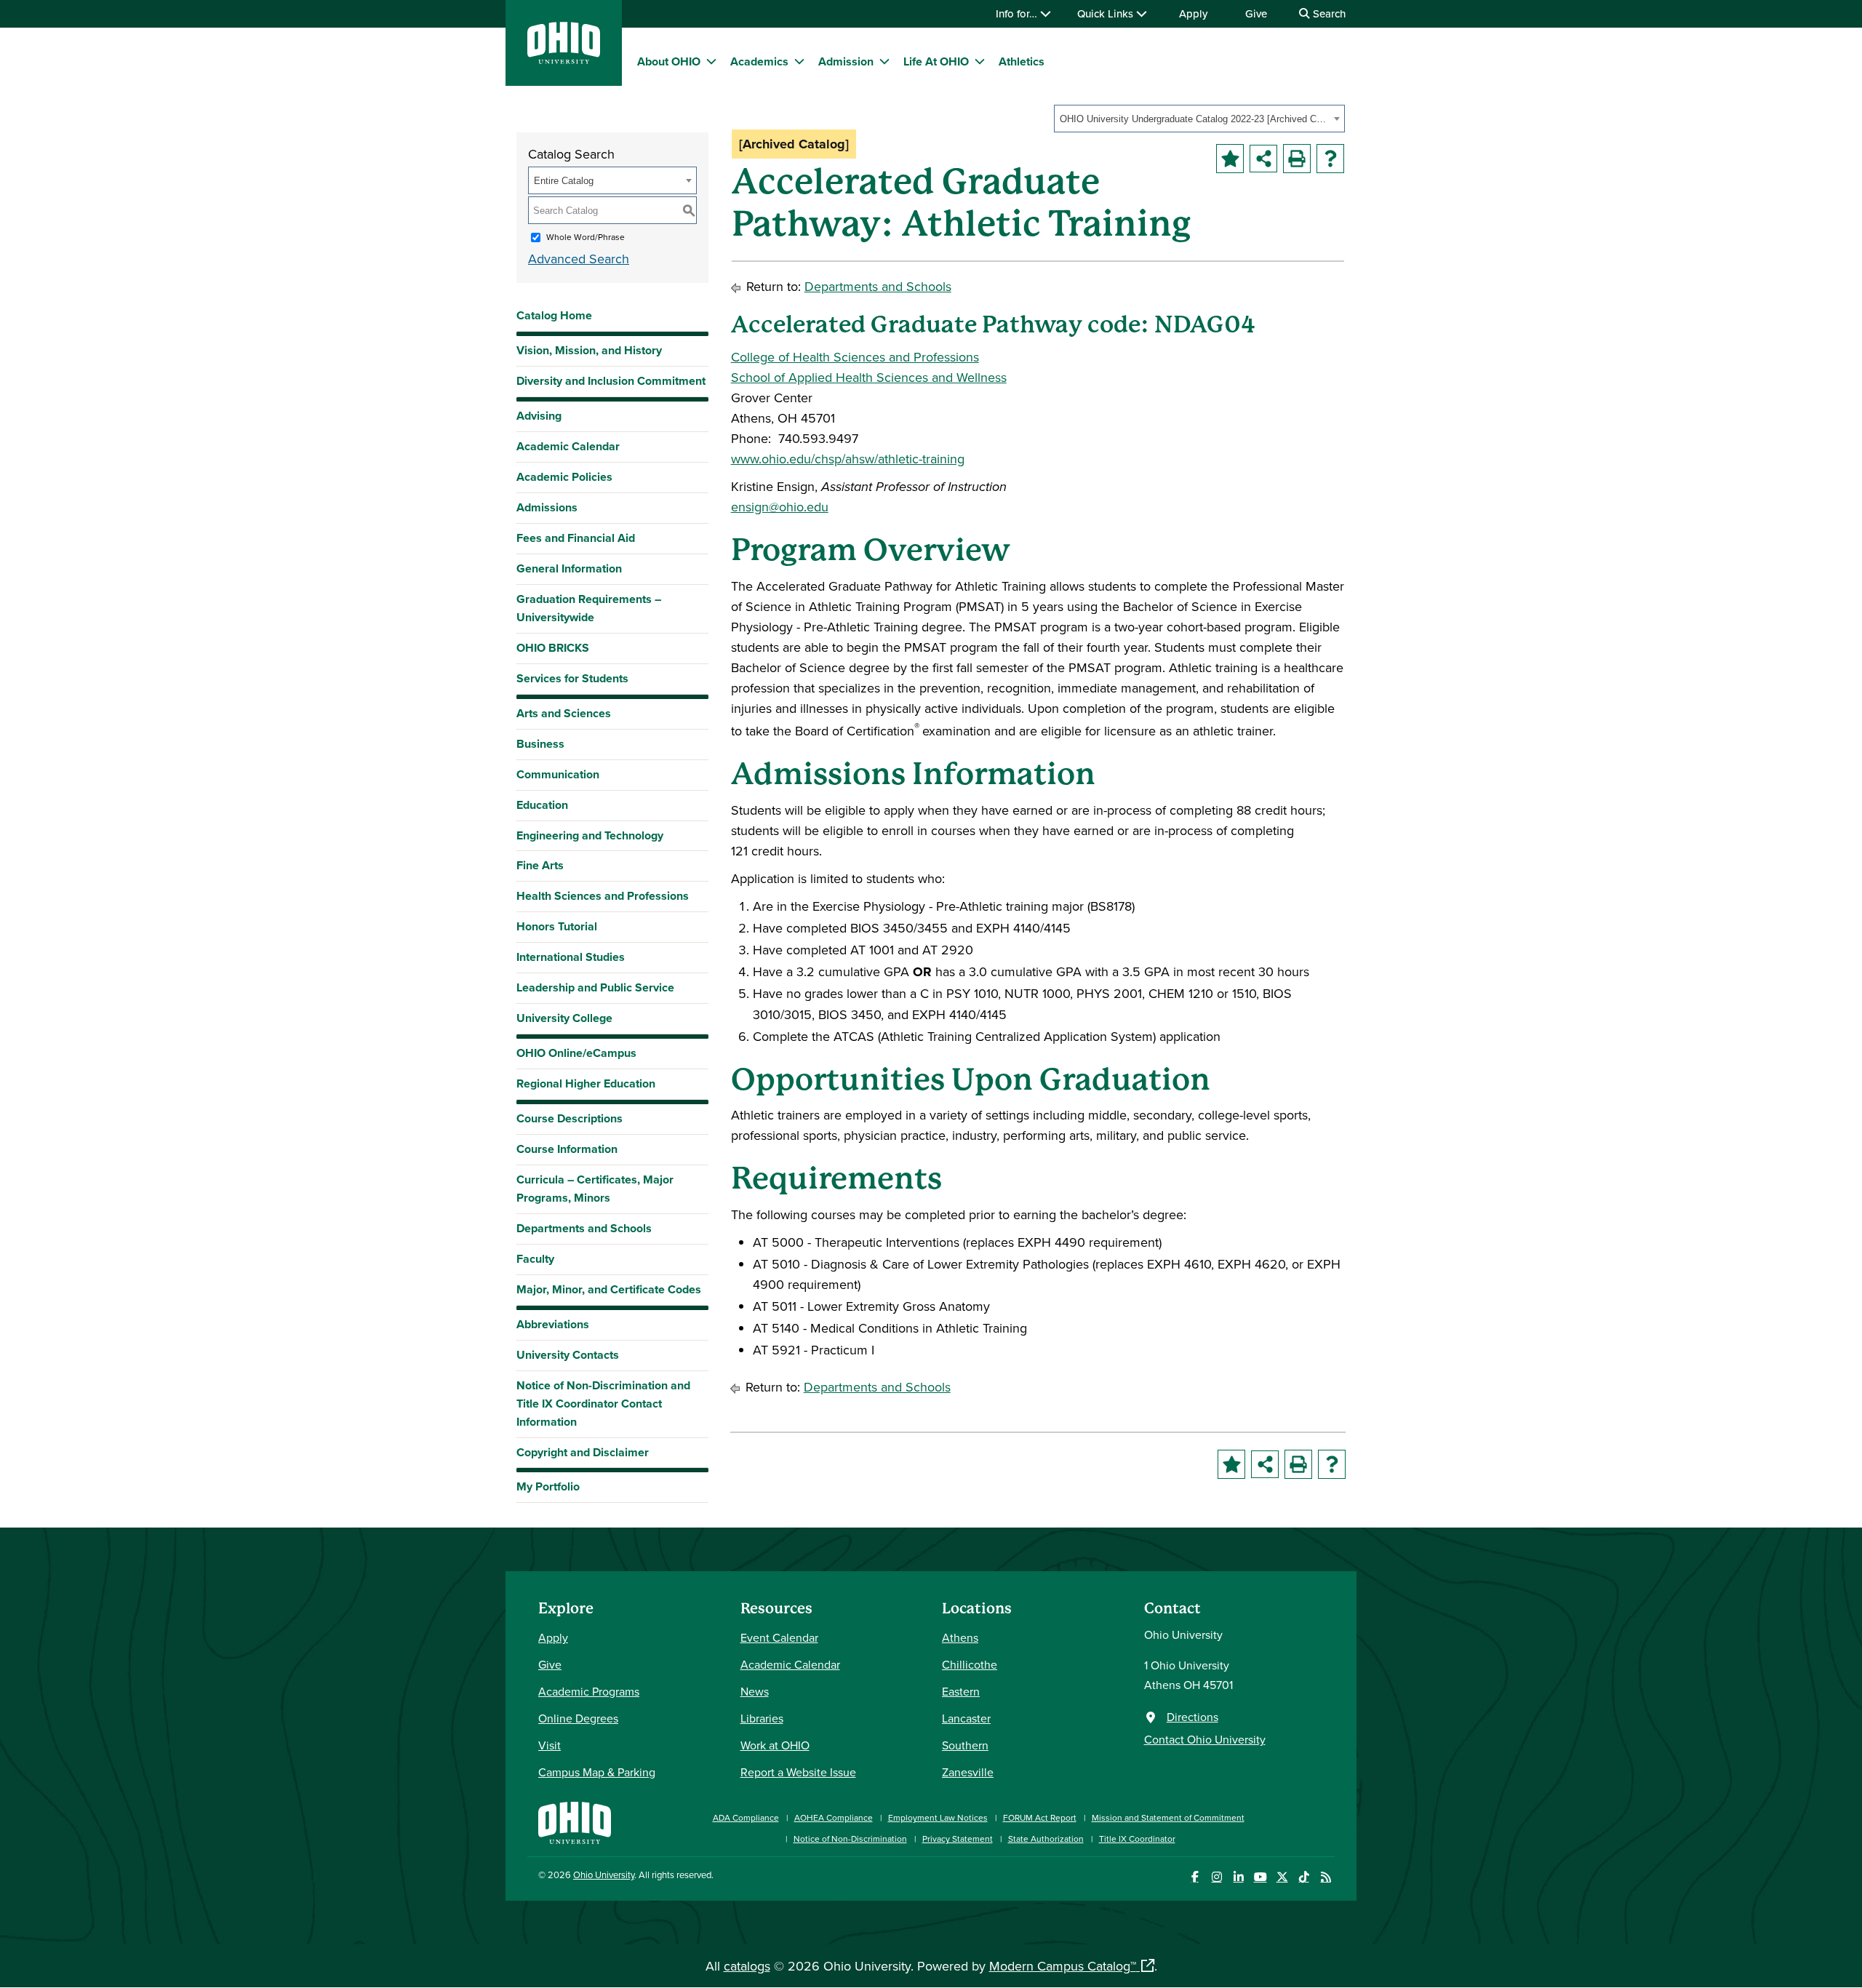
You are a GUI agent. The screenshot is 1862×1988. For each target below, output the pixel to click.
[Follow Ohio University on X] (1282, 1877)
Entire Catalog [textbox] (564, 181)
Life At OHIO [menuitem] (936, 61)
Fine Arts (540, 865)
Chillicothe (970, 1664)
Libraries (762, 1718)
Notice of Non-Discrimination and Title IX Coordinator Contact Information (603, 1404)
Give (1256, 13)
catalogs (747, 1966)
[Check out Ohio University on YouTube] (1260, 1877)
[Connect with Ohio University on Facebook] (1195, 1877)
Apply (1193, 13)
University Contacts (568, 1355)
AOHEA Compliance (834, 1817)
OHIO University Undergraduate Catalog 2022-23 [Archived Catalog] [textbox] (1195, 119)
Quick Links (1107, 13)
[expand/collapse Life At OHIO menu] (980, 61)
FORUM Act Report (1040, 1817)
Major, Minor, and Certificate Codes (609, 1289)
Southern (965, 1745)
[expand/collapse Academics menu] (799, 61)
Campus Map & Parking (597, 1772)
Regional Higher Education (586, 1083)
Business (540, 744)
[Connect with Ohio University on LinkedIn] (1238, 1877)
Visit (550, 1745)
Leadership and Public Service (595, 987)
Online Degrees (578, 1718)
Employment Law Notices (938, 1817)
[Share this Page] (1263, 159)
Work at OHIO (775, 1745)
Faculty (535, 1259)
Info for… (1018, 13)
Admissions (547, 507)
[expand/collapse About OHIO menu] (711, 61)
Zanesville (968, 1772)
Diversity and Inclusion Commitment (611, 381)
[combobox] (1199, 119)
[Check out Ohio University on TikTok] (1304, 1877)
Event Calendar (779, 1637)
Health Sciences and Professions (603, 896)
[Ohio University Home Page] (575, 1821)
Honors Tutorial (557, 926)
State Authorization (1046, 1839)
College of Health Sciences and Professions (855, 357)
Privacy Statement (958, 1839)
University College (564, 1018)
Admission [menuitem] (846, 61)
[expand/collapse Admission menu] (884, 61)
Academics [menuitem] (759, 61)
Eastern (961, 1691)
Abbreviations (553, 1324)
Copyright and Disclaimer (583, 1452)
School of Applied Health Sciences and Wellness (869, 377)
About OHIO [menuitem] (669, 61)
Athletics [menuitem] (1022, 61)
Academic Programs (589, 1691)
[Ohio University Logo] (564, 59)
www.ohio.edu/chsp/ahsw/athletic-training (848, 459)
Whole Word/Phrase (586, 237)
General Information (569, 568)
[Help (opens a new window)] (1330, 159)
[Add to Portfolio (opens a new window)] (1230, 159)
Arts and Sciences (564, 713)
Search (1328, 13)
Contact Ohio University (1205, 1739)
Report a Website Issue (798, 1772)
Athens (960, 1637)
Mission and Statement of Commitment (1168, 1817)
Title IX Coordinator (1137, 1839)
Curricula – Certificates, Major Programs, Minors (595, 1189)
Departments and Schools (584, 1228)
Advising (539, 416)
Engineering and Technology (590, 835)
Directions (1192, 1717)
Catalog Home (554, 315)
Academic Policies (564, 477)
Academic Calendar (568, 446)
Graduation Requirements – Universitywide (589, 608)
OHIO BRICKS (553, 648)
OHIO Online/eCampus (576, 1053)
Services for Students (572, 678)
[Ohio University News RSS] (1326, 1877)
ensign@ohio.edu (780, 507)
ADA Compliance (746, 1817)
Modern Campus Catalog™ (1063, 1966)
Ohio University (604, 1875)
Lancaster (966, 1718)
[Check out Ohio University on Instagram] (1216, 1877)
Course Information (567, 1149)
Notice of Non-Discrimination (850, 1839)
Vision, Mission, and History (589, 350)
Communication (558, 774)
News (755, 1691)
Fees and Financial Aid (576, 538)
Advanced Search (579, 259)
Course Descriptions (570, 1118)
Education (542, 805)
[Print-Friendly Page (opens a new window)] (1297, 159)
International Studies (571, 957)
